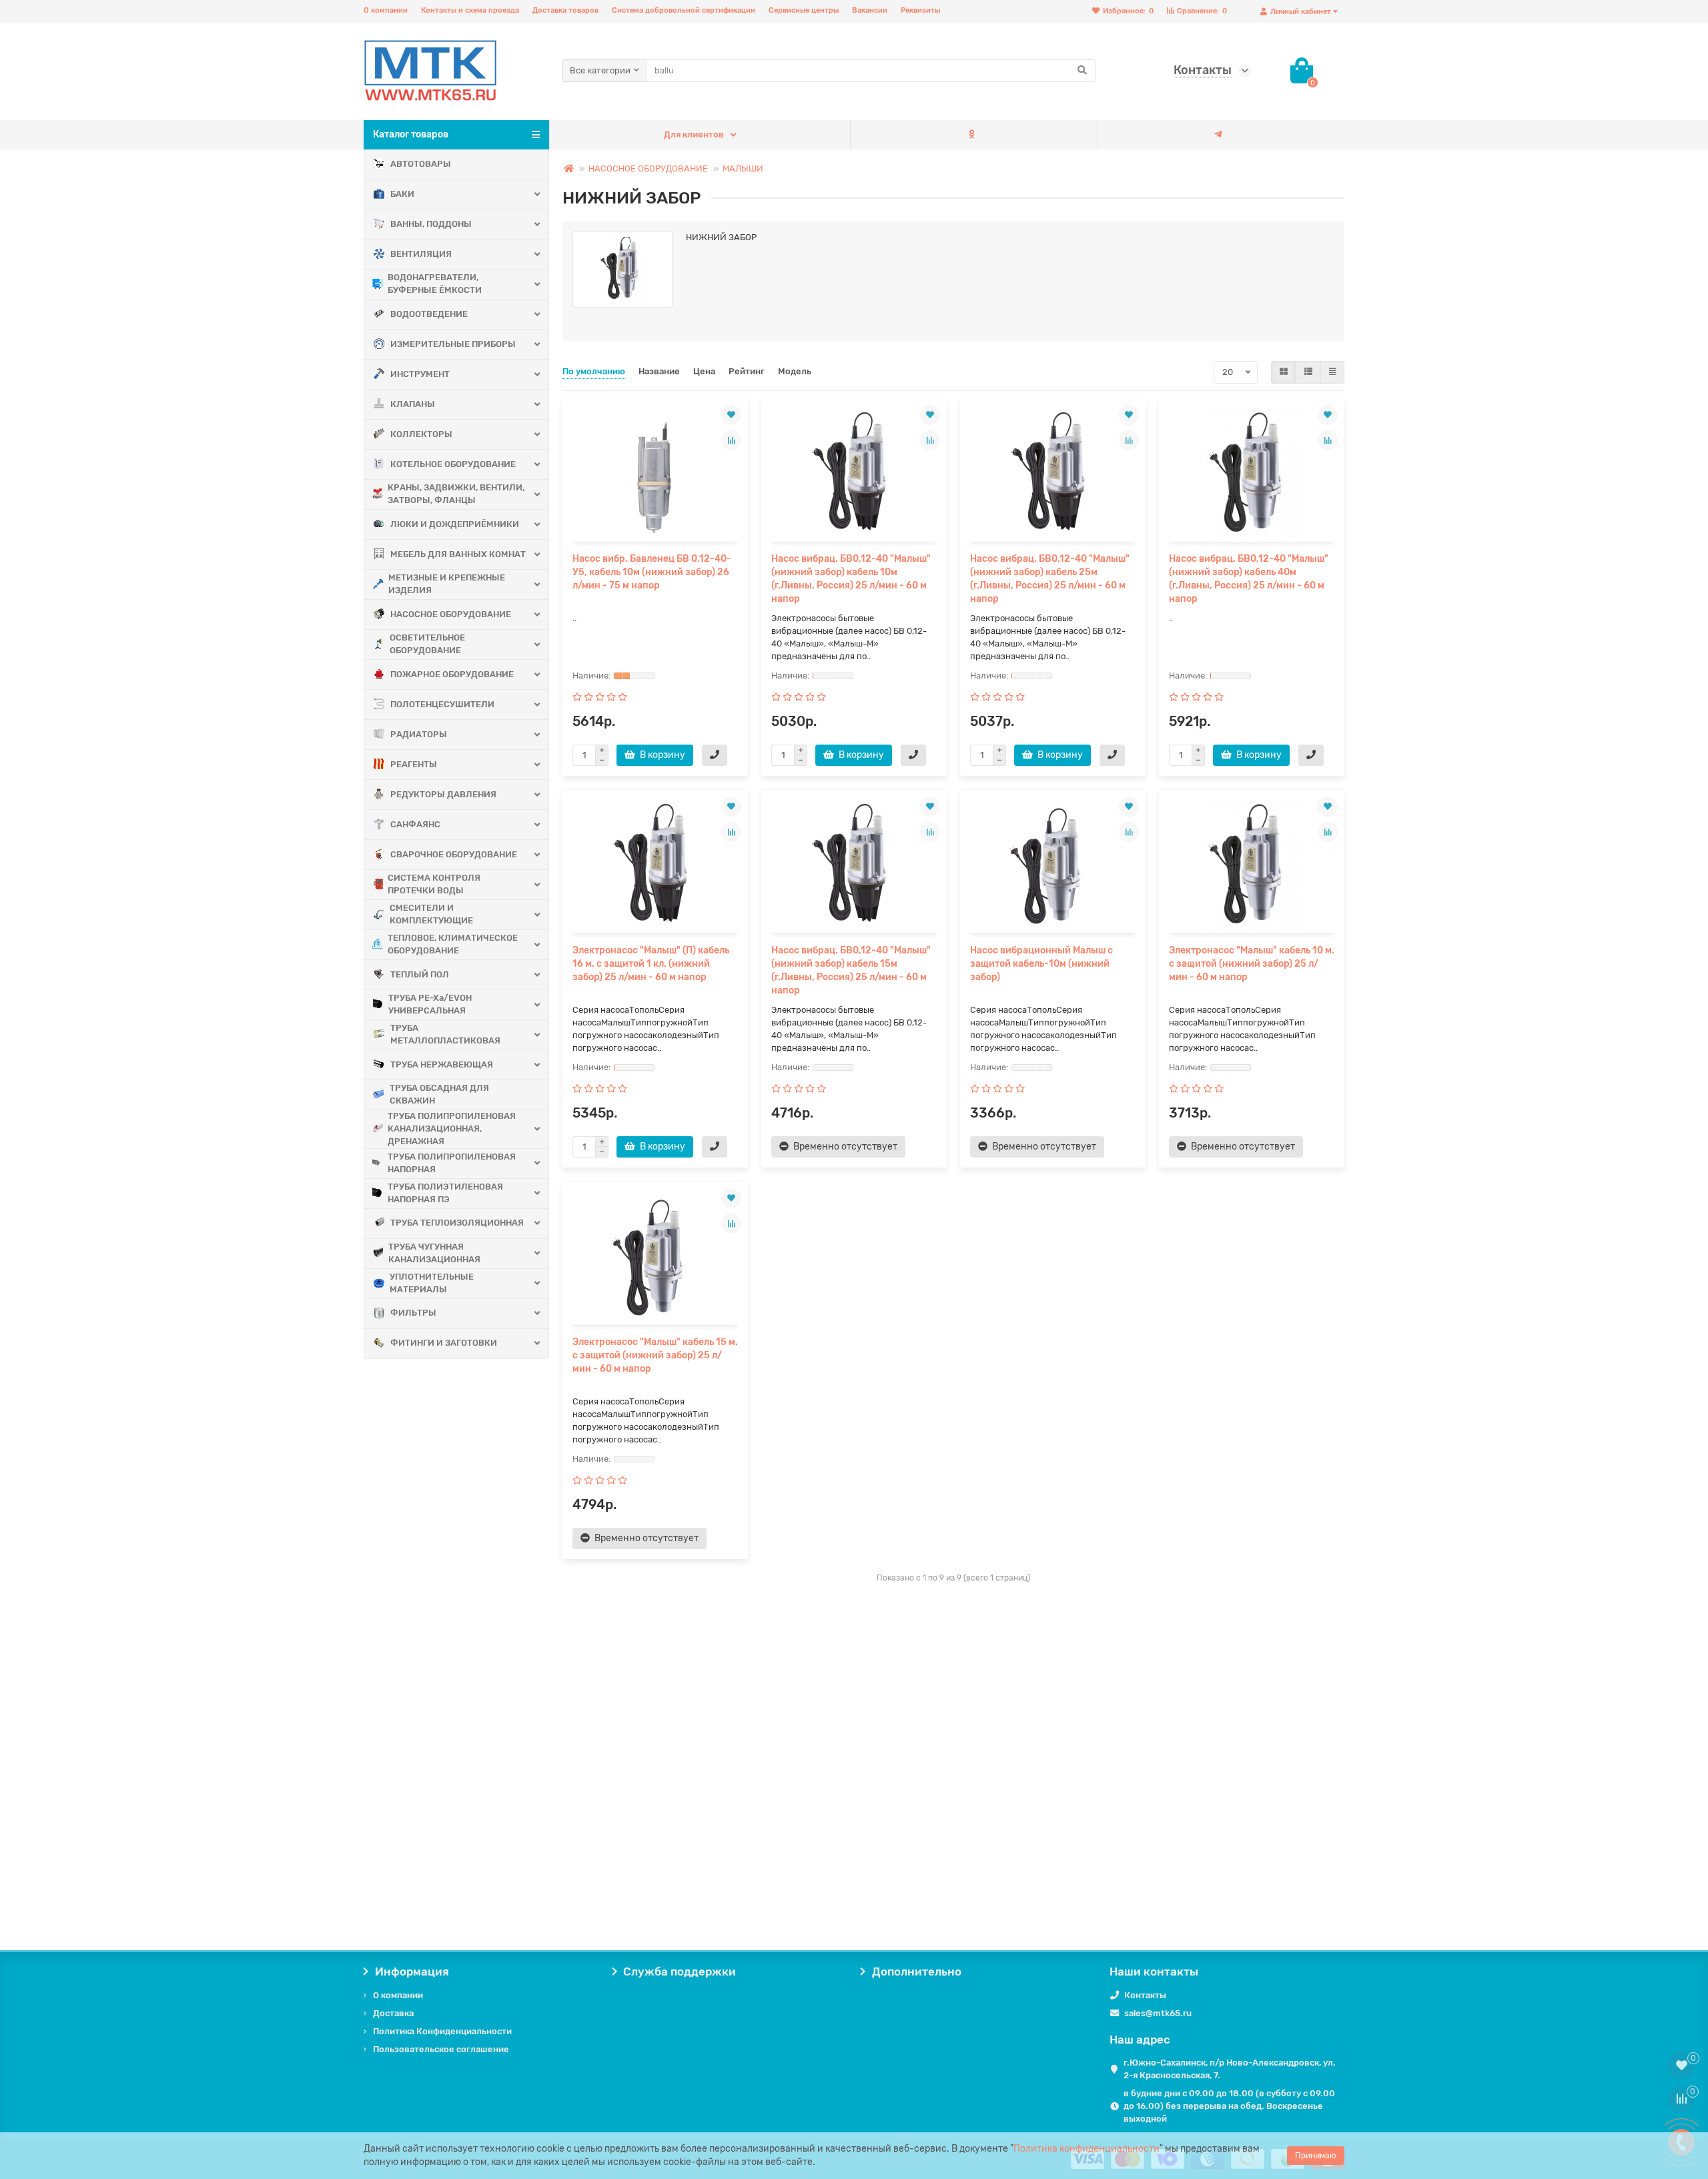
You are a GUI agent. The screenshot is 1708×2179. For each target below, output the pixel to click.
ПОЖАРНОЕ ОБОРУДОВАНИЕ (452, 674)
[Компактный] (1332, 372)
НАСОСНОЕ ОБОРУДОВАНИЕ (451, 614)
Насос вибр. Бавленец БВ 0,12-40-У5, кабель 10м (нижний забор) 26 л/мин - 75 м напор (652, 572)
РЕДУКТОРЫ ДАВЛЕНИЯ (443, 794)
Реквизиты (920, 10)
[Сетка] (1284, 372)
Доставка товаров (565, 10)
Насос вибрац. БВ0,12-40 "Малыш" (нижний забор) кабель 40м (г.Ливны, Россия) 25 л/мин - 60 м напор (1249, 579)
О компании (386, 10)
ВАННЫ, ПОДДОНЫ (431, 224)
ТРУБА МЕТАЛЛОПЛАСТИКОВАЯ (445, 1034)
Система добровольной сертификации (684, 10)
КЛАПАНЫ (413, 404)
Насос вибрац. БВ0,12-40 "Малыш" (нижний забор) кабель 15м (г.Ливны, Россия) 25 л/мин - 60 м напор (851, 970)
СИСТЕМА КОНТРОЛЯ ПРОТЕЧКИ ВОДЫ (434, 884)
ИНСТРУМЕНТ (420, 374)
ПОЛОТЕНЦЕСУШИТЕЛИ (442, 704)
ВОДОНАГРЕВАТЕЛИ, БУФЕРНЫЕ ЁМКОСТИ (435, 284)
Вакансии (870, 10)
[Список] (1308, 372)
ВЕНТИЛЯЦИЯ (421, 254)
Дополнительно (917, 1972)
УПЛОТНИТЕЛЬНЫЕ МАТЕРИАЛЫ (432, 1283)
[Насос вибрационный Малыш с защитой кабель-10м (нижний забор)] (1053, 867)
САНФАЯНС (415, 824)
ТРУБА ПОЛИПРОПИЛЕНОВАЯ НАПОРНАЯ (452, 1163)
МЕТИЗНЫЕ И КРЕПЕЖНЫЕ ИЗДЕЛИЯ (447, 584)
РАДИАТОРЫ (419, 734)
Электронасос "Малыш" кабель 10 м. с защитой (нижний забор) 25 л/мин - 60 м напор (1252, 964)
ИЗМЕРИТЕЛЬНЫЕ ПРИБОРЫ (453, 344)
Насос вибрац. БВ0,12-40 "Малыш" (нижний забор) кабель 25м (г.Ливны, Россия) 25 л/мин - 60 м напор (1050, 579)
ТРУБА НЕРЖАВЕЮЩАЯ (442, 1064)
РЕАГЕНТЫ (414, 764)
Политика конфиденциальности (1087, 2149)
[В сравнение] (731, 440)
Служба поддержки (680, 1972)
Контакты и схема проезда (470, 10)
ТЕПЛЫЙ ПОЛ (420, 974)
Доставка (393, 2013)
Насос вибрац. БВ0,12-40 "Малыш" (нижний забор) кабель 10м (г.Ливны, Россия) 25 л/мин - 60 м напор (851, 579)
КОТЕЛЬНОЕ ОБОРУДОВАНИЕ (453, 464)
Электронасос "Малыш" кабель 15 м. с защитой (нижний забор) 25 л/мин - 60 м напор (655, 1355)
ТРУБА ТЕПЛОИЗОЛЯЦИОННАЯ (457, 1223)
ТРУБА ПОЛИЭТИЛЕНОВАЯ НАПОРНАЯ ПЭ (445, 1193)
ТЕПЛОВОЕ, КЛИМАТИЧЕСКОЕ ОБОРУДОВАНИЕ (453, 944)
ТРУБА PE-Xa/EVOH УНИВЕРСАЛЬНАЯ (430, 1004)
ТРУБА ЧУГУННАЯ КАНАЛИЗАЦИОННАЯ (434, 1253)
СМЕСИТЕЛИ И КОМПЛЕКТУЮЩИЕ (431, 914)
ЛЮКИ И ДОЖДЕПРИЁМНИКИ (455, 524)
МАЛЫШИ (743, 168)
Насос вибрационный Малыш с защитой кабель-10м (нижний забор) (1041, 964)
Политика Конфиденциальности (442, 2031)
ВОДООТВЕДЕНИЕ (429, 314)
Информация (412, 1972)
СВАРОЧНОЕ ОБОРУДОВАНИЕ (454, 854)
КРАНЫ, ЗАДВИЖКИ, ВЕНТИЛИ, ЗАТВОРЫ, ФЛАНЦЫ (456, 494)
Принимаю (1316, 2156)
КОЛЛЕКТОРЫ (421, 434)
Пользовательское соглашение (441, 2049)
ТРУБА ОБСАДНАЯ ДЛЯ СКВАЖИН (439, 1094)
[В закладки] (731, 415)
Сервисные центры (804, 10)
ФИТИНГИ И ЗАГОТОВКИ (444, 1343)
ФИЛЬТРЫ (413, 1313)
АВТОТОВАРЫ (421, 164)
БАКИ (402, 194)
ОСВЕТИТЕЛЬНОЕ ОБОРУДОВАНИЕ (427, 644)
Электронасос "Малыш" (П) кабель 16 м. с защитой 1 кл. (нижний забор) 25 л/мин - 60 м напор (651, 964)
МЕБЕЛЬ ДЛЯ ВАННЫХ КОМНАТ (458, 554)
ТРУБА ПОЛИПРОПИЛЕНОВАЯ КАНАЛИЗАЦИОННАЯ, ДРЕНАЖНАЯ (452, 1129)
